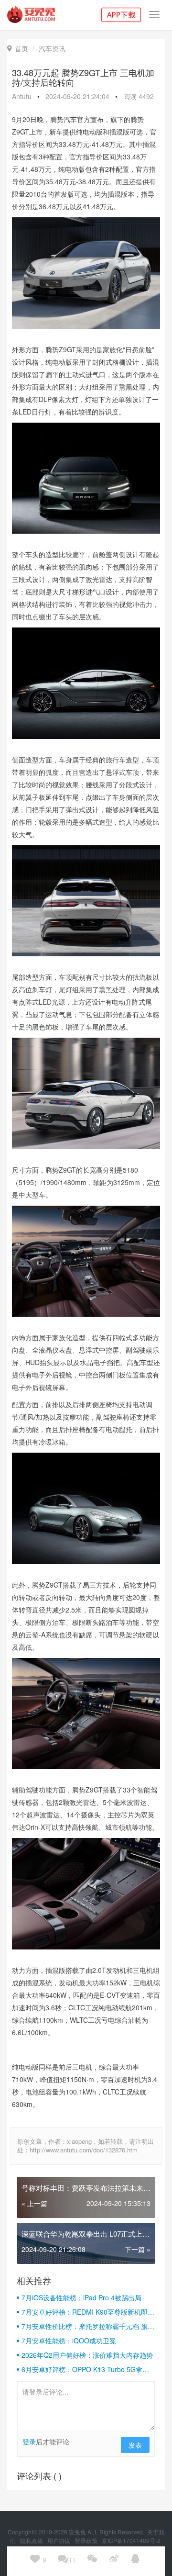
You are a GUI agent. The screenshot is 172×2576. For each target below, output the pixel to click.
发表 (135, 2445)
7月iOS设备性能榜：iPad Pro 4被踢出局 (81, 2297)
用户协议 (59, 2540)
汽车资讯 (52, 48)
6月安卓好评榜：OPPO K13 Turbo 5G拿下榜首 (85, 2369)
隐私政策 (32, 2540)
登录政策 (87, 2540)
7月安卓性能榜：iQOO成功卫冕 (69, 2341)
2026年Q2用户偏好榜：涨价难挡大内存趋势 (87, 2355)
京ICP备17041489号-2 (131, 2540)
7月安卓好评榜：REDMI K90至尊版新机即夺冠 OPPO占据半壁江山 (88, 2312)
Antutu (22, 96)
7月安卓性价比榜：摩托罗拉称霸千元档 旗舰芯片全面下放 (88, 2326)
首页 (18, 48)
